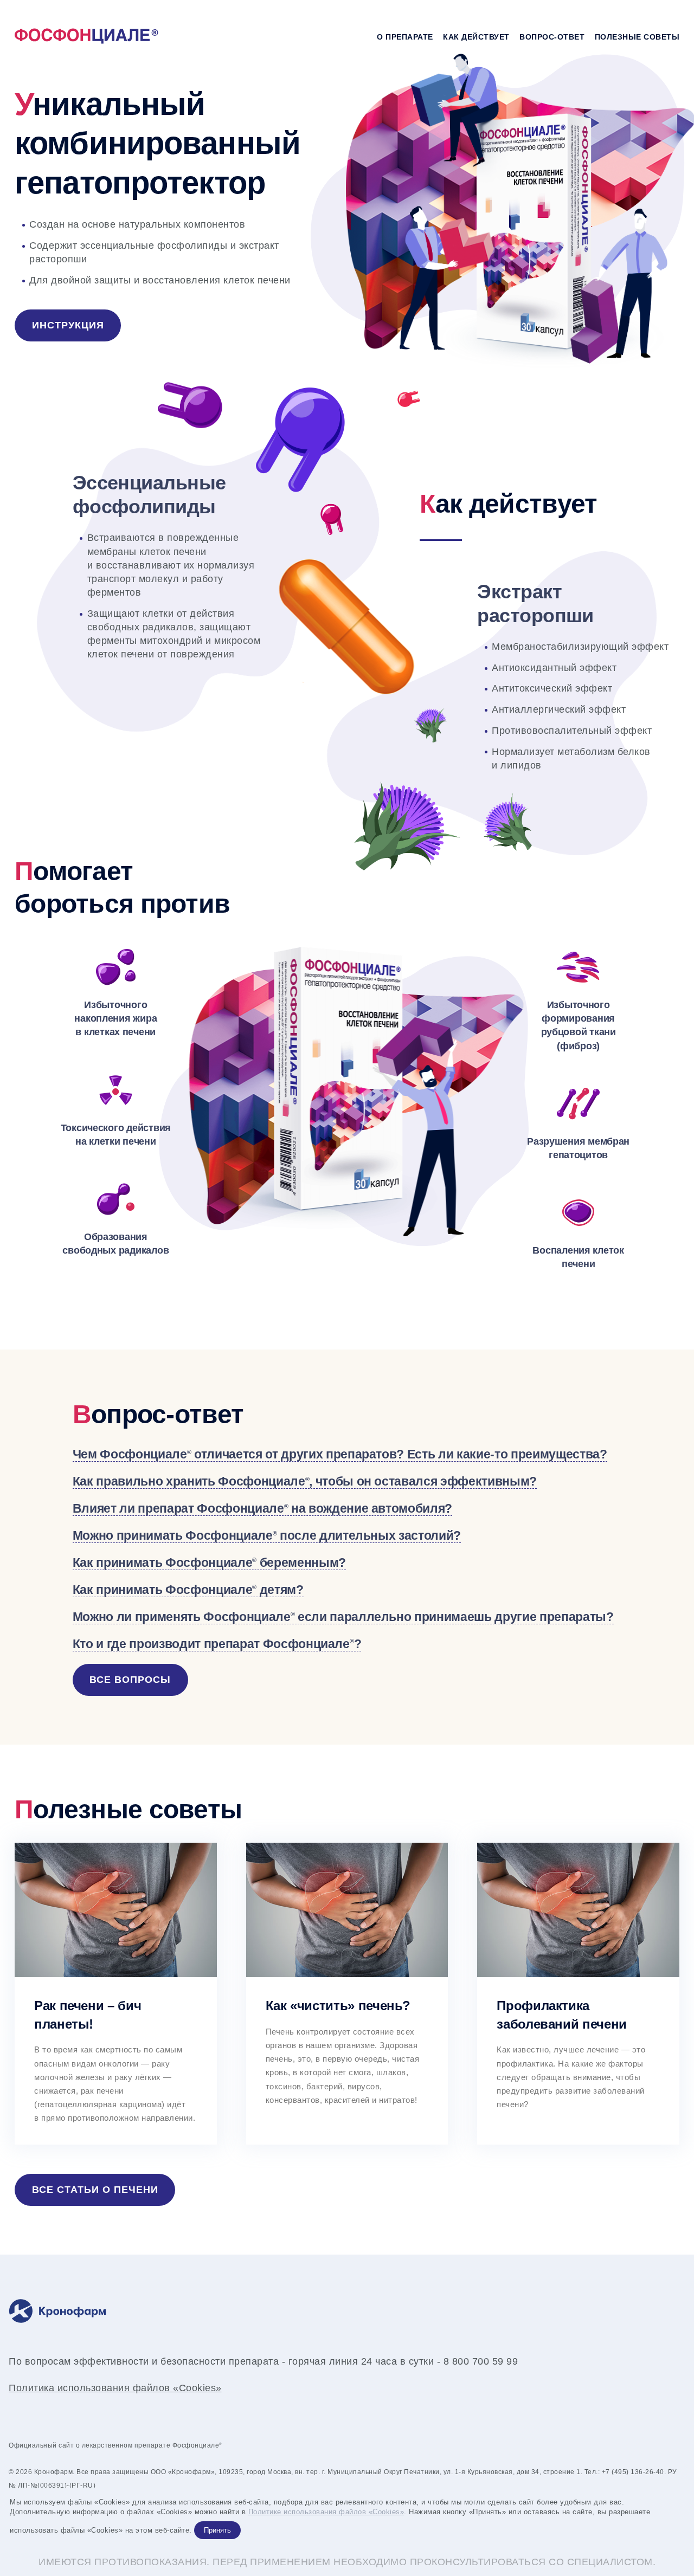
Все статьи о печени (95, 2190)
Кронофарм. (54, 2472)
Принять (217, 2530)
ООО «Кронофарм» (183, 2472)
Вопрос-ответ (552, 37)
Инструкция (68, 325)
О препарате (405, 37)
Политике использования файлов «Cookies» (326, 2512)
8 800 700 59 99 (481, 2361)
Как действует (476, 37)
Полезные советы (637, 37)
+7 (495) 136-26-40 (633, 2472)
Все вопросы (130, 1680)
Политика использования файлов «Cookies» (115, 2388)
